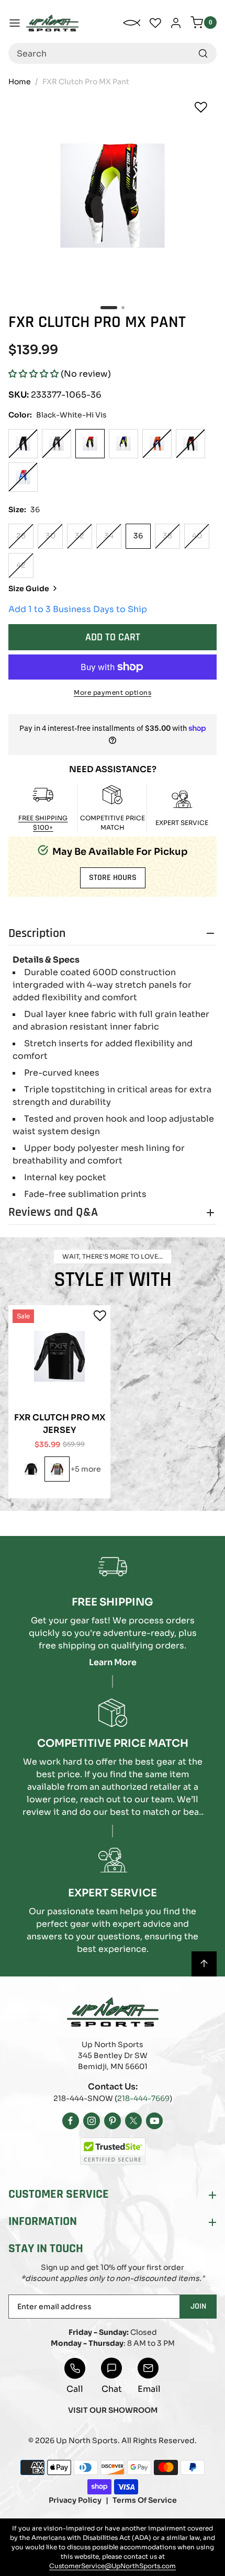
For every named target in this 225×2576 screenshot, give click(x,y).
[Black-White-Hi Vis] (90, 444)
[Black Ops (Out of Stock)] (23, 444)
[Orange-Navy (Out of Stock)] (157, 444)
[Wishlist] (201, 107)
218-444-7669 (143, 2098)
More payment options (113, 692)
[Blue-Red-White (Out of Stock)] (23, 477)
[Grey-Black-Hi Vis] (57, 1469)
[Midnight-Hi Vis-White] (123, 444)
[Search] (203, 53)
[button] (33, 374)
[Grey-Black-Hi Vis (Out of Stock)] (57, 444)
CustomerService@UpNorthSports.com (113, 2566)
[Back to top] (204, 1964)
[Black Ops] (31, 1469)
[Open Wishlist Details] (155, 23)
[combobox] (113, 53)
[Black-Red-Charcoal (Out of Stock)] (190, 444)
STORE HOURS (113, 878)
